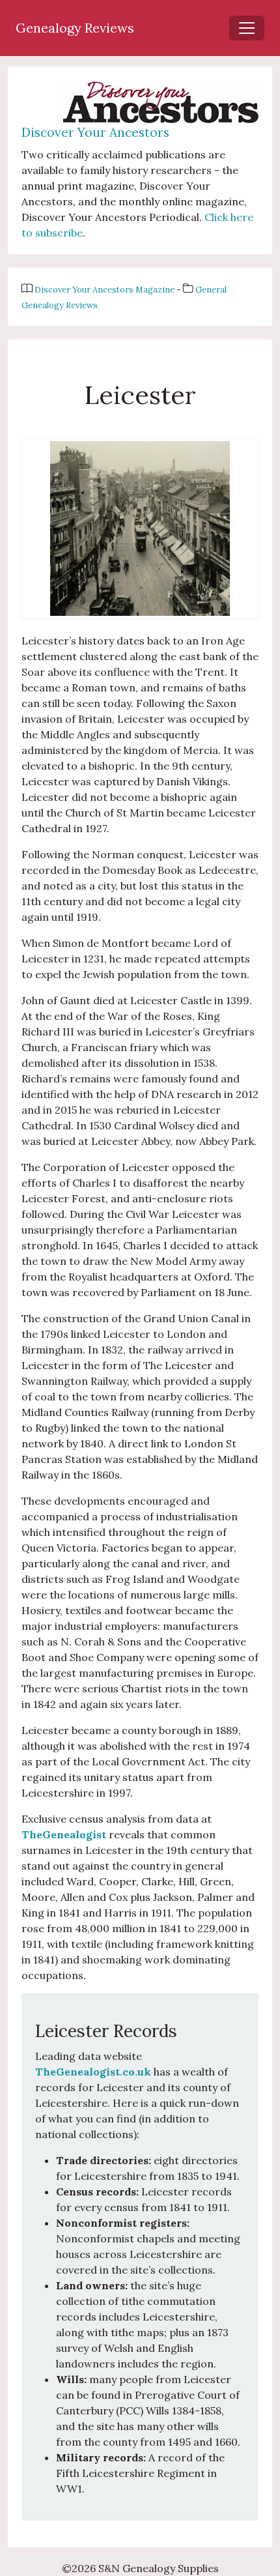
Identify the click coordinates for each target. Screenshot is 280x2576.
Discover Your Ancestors (95, 132)
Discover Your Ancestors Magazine (105, 290)
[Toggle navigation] (247, 28)
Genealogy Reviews (75, 28)
